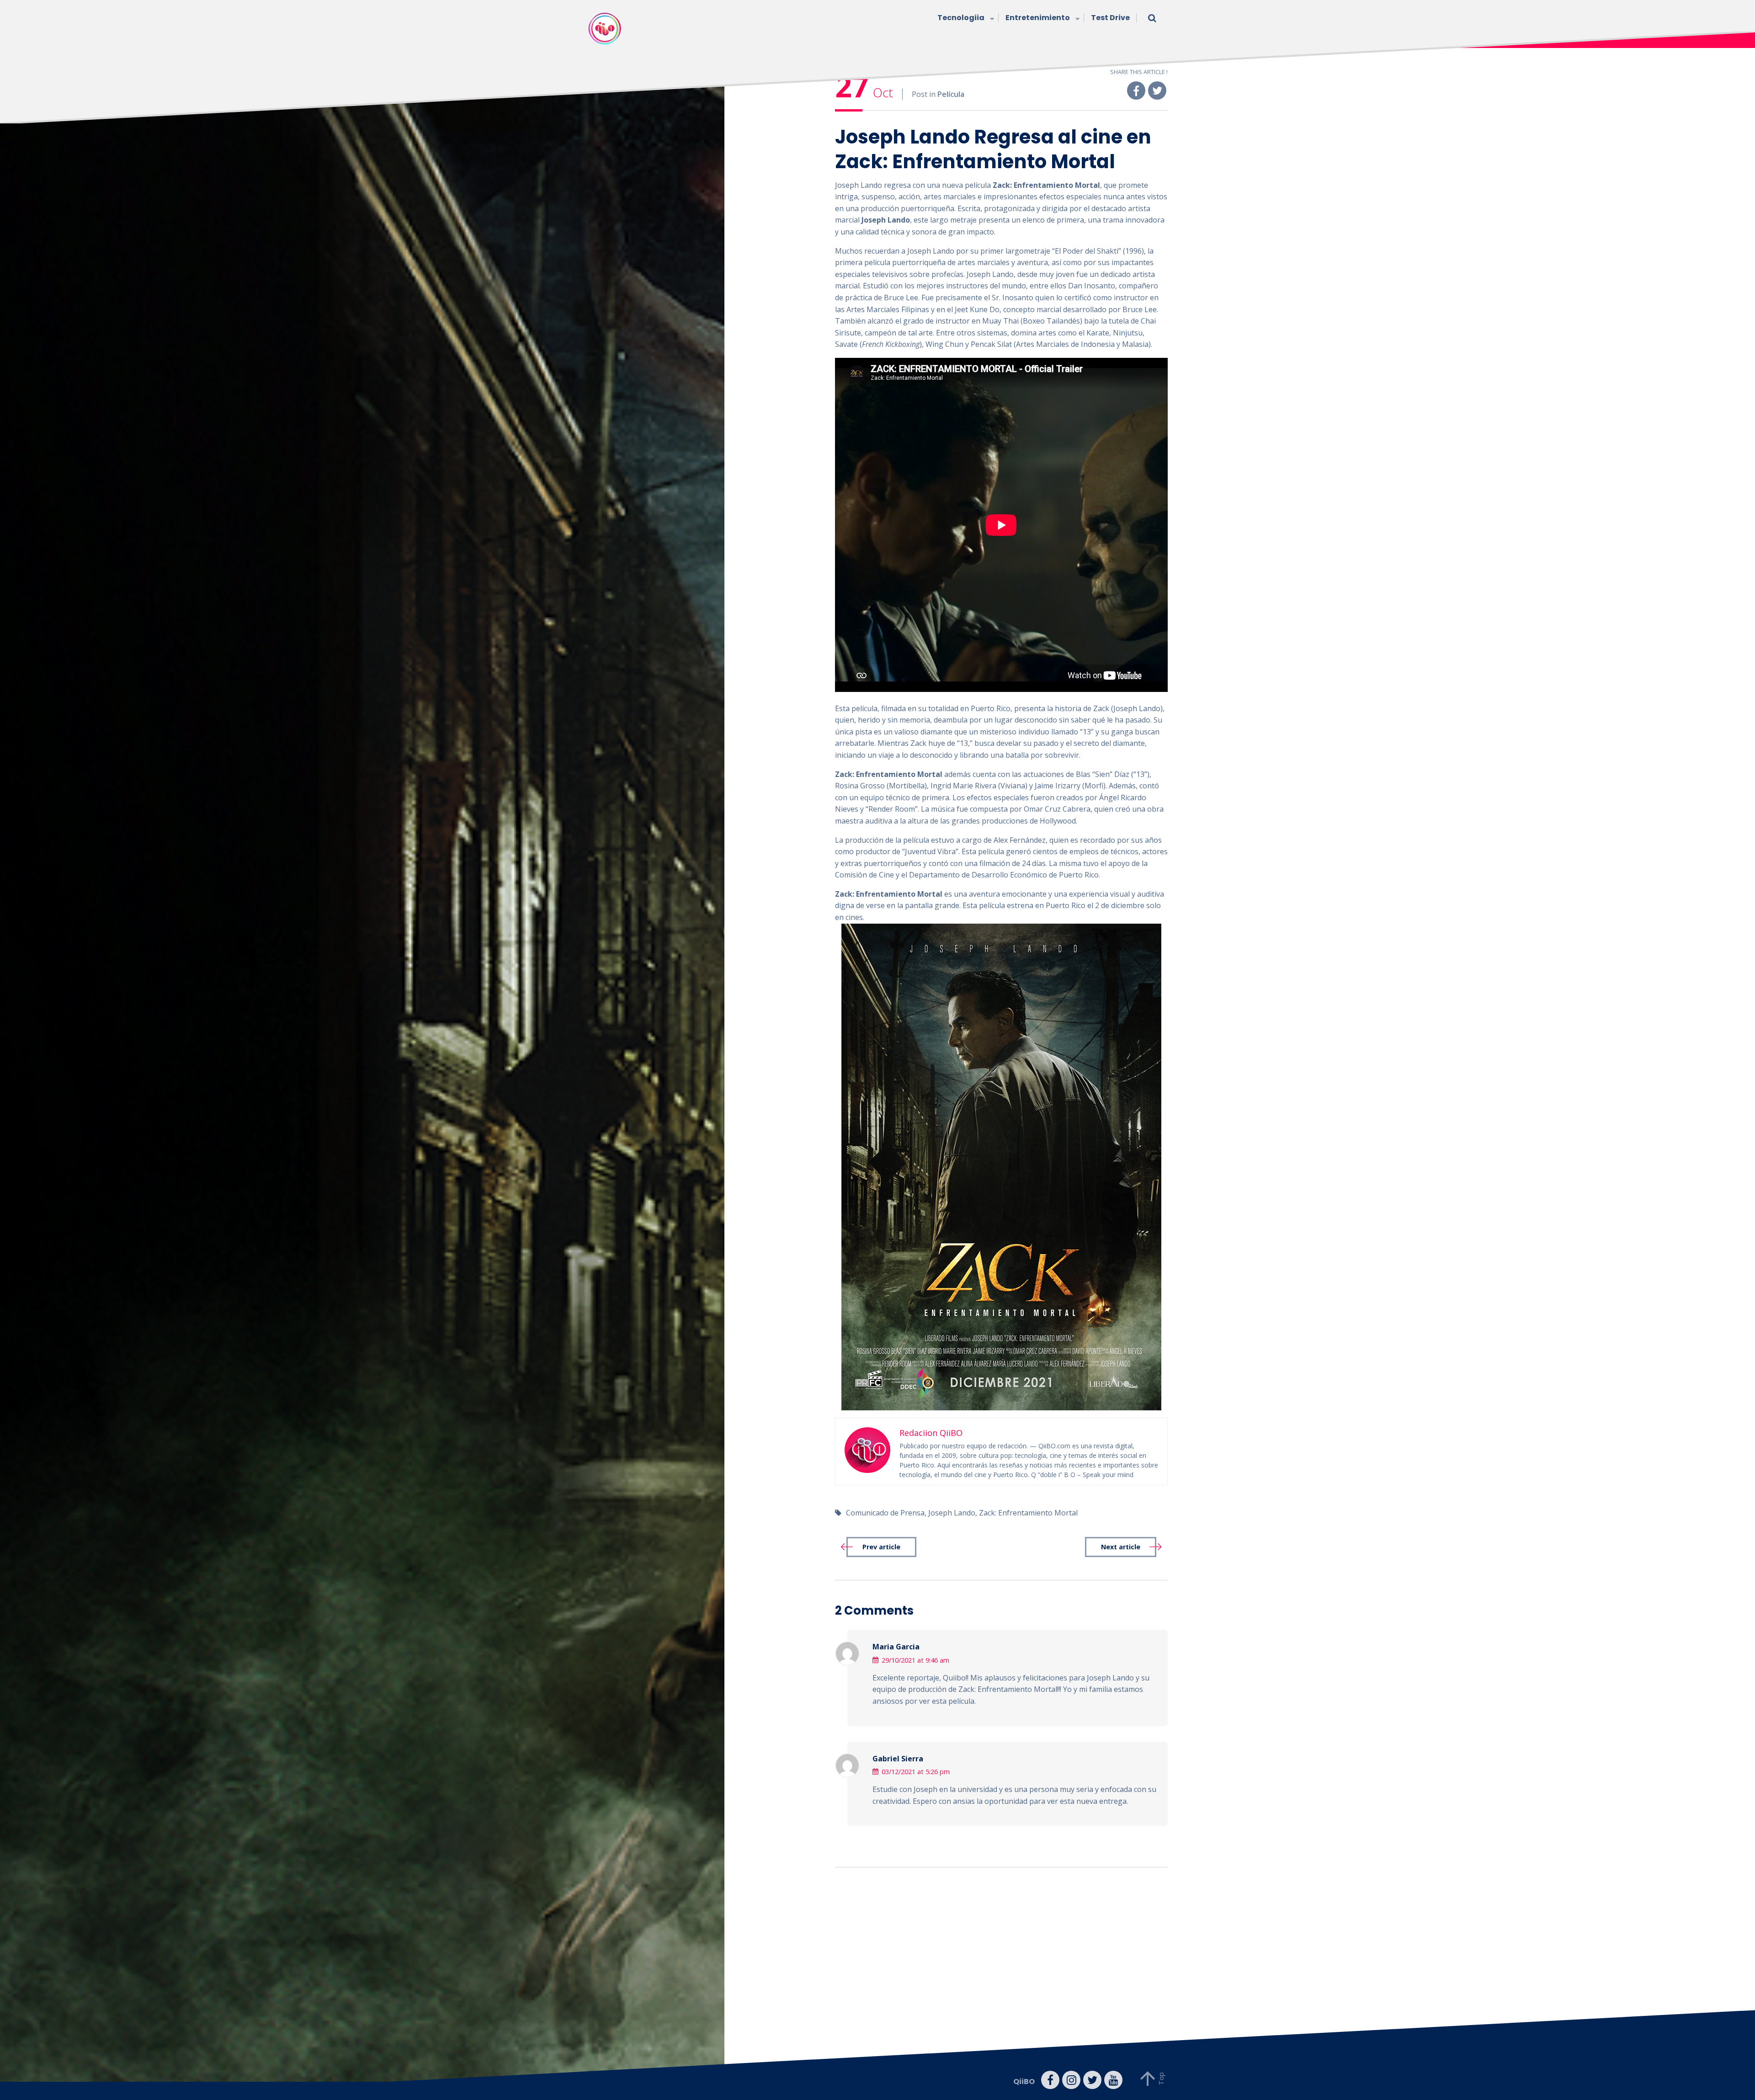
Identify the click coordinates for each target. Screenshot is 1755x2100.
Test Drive (1110, 18)
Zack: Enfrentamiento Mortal (1028, 1513)
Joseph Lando (952, 1513)
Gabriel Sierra (898, 1759)
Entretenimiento (1038, 18)
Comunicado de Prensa (885, 1513)
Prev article (881, 1547)
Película (951, 94)
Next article (1121, 1547)
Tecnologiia (961, 18)
